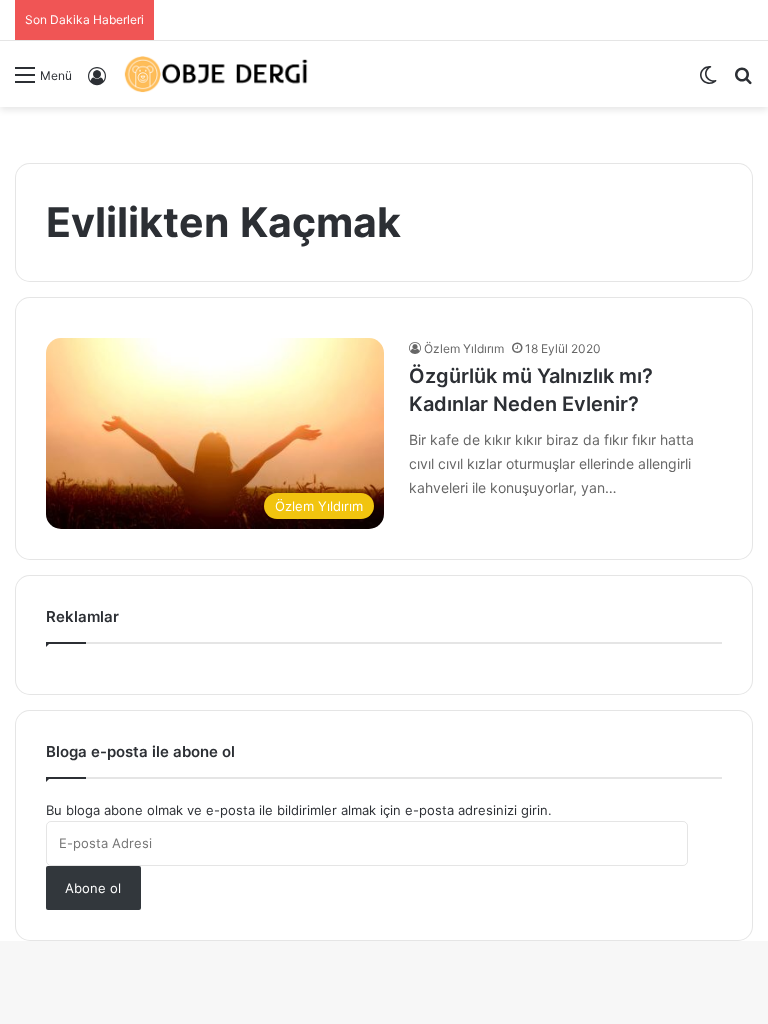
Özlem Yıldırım (464, 348)
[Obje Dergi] (217, 74)
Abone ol (93, 888)
